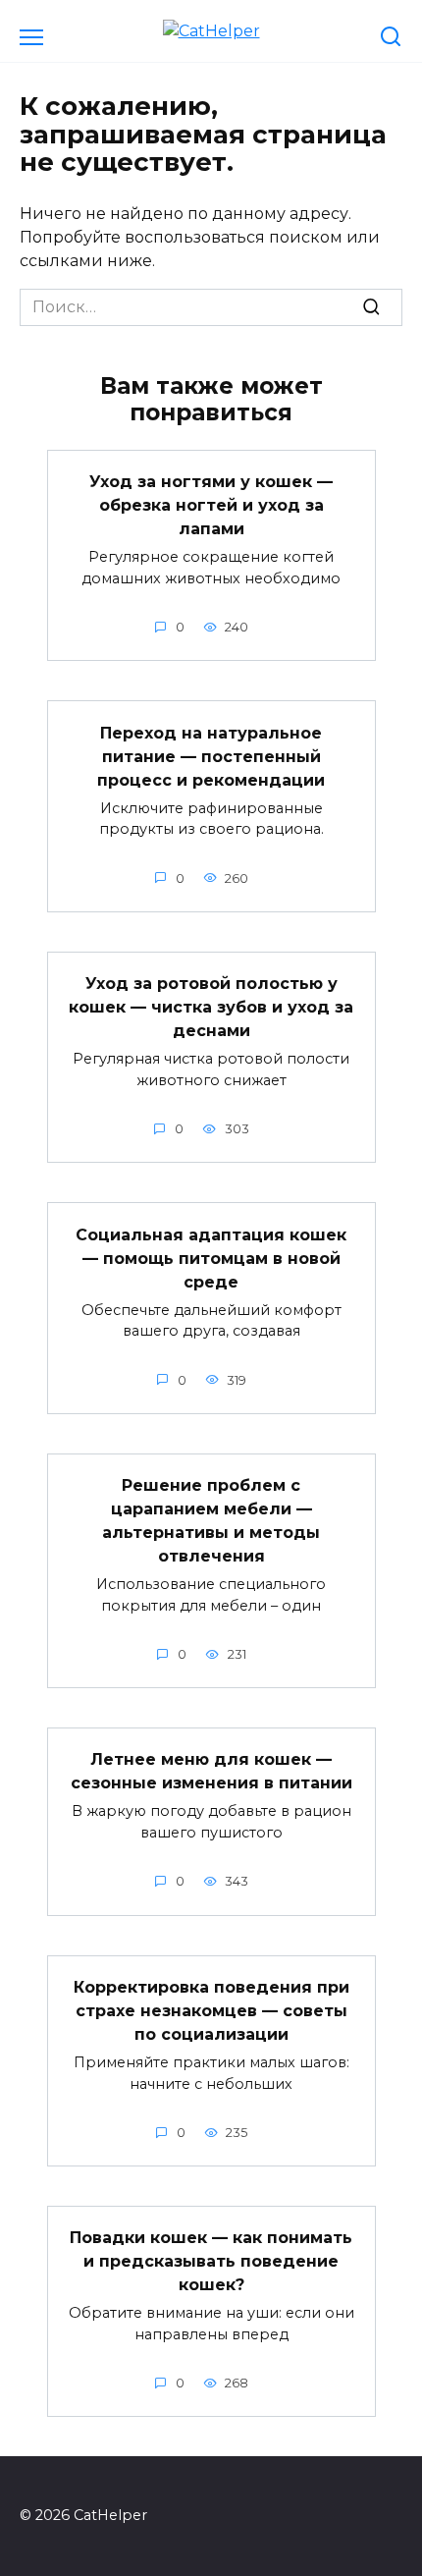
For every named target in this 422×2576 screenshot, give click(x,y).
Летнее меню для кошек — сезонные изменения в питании (211, 1771)
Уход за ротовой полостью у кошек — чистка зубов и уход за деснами (211, 1007)
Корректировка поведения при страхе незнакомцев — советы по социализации (211, 2011)
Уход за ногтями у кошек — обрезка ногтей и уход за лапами (211, 505)
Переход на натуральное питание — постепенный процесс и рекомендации (211, 756)
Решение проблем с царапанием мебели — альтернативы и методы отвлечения (211, 1521)
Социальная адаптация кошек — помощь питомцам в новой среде (211, 1258)
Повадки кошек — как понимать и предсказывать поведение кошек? (211, 2261)
